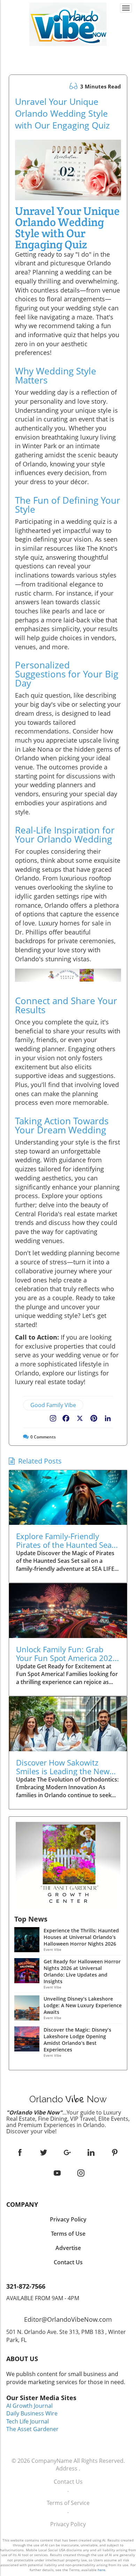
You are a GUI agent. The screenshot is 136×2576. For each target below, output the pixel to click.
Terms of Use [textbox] (68, 2234)
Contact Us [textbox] (68, 2262)
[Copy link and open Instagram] (53, 1417)
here (101, 2570)
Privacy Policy (68, 2524)
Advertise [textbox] (68, 2248)
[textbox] (68, 52)
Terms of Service (68, 2503)
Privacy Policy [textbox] (68, 2219)
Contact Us (68, 2482)
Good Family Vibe (53, 1405)
